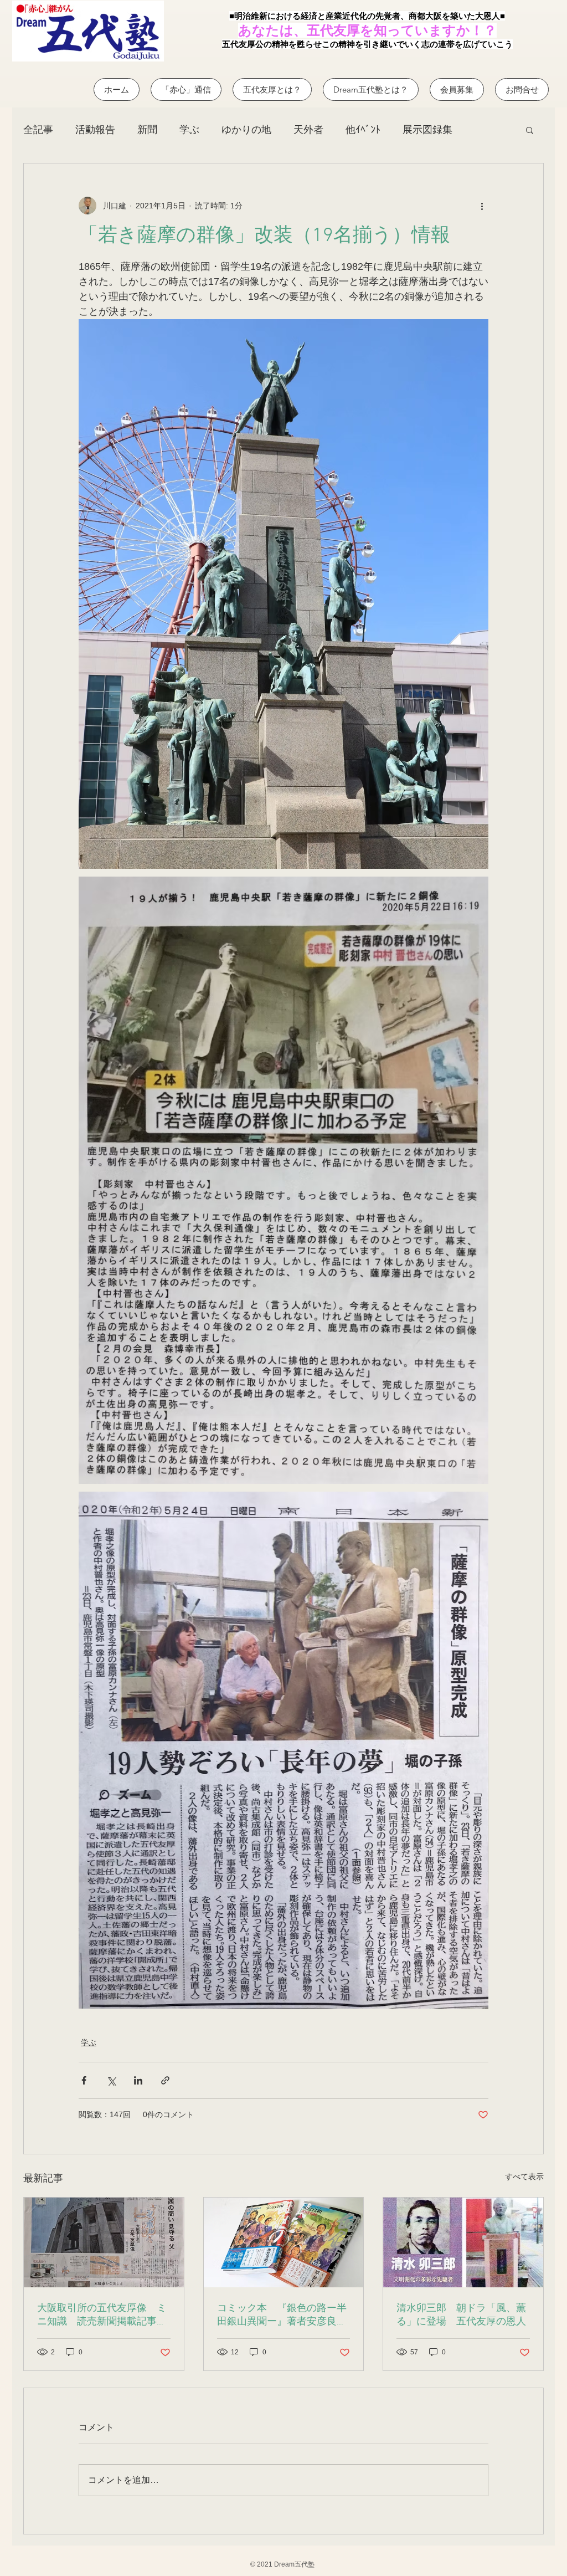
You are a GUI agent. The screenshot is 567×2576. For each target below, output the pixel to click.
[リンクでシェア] (165, 2080)
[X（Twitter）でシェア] (111, 2080)
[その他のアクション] (482, 206)
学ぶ (189, 130)
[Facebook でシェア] (84, 2080)
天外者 (308, 130)
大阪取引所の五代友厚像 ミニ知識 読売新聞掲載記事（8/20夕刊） (102, 2315)
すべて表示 (524, 2176)
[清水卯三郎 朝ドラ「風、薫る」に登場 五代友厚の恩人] (463, 2242)
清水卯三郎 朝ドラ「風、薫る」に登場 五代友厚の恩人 (461, 2315)
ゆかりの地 (246, 130)
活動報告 (95, 130)
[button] (530, 130)
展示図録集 (427, 130)
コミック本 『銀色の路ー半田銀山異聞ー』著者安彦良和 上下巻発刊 (284, 2315)
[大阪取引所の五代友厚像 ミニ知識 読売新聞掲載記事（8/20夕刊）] (104, 2242)
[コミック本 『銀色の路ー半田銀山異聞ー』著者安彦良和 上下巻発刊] (284, 2242)
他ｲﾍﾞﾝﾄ (363, 130)
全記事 (38, 130)
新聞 (147, 130)
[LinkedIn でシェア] (138, 2080)
